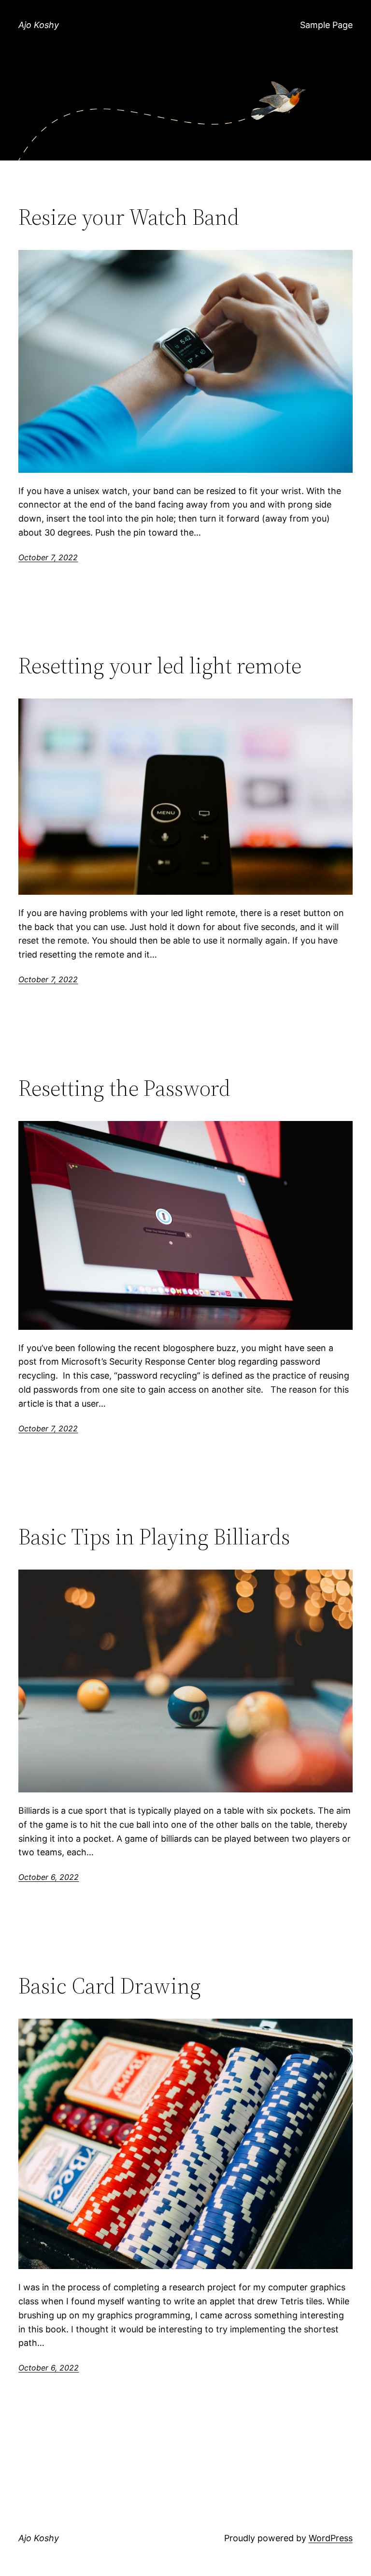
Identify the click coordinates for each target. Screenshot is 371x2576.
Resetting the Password (124, 1088)
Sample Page (326, 25)
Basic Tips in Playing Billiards (154, 1536)
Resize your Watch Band (129, 217)
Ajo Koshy (39, 25)
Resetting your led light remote (160, 665)
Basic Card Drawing (110, 1986)
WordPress (331, 2538)
